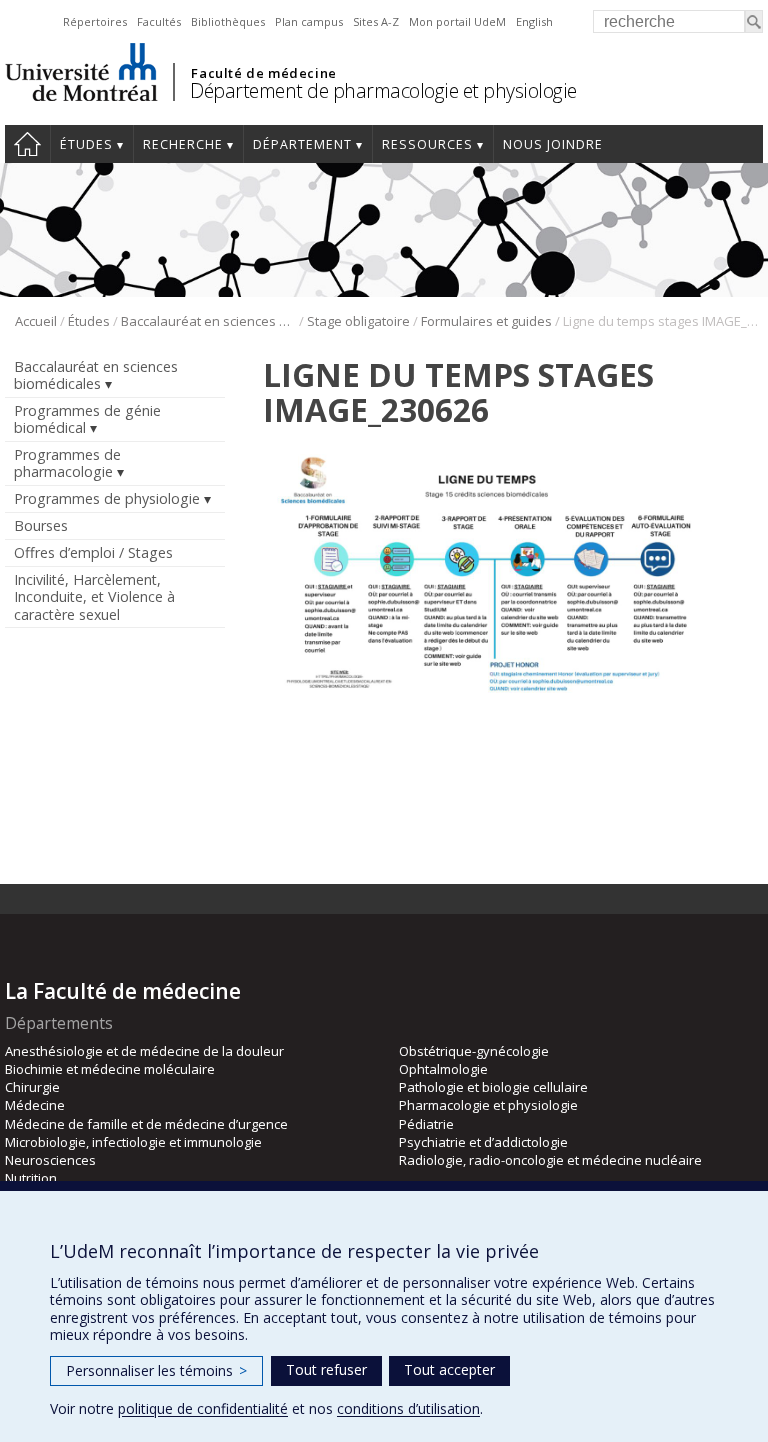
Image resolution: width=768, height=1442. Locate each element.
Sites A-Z (376, 21)
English (534, 21)
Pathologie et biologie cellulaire (493, 1087)
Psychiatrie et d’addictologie (483, 1142)
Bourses (41, 525)
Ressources (427, 144)
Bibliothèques (228, 21)
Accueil (27, 144)
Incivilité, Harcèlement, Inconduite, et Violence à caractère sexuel (94, 596)
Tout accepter (449, 1369)
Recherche (183, 144)
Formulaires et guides (486, 321)
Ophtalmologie (443, 1069)
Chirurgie (32, 1087)
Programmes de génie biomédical (87, 419)
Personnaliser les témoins (156, 1370)
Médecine (35, 1105)
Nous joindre (553, 144)
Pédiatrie (426, 1124)
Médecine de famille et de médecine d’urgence (146, 1124)
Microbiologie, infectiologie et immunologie (133, 1142)
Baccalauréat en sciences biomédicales (208, 321)
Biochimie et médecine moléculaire (110, 1069)
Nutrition (31, 1178)
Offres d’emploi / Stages (93, 552)
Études (86, 144)
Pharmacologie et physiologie (488, 1105)
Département (302, 144)
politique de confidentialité (203, 1408)
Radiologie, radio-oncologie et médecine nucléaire (550, 1160)
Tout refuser (326, 1369)
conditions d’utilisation (408, 1408)
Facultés (159, 21)
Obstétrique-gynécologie (474, 1051)
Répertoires (95, 21)
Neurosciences (50, 1160)
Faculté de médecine (263, 73)
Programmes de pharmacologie (67, 463)
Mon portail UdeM (457, 21)
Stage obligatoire (358, 321)
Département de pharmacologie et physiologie (383, 90)
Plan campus (309, 21)
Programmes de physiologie (107, 498)
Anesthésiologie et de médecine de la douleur (144, 1051)
